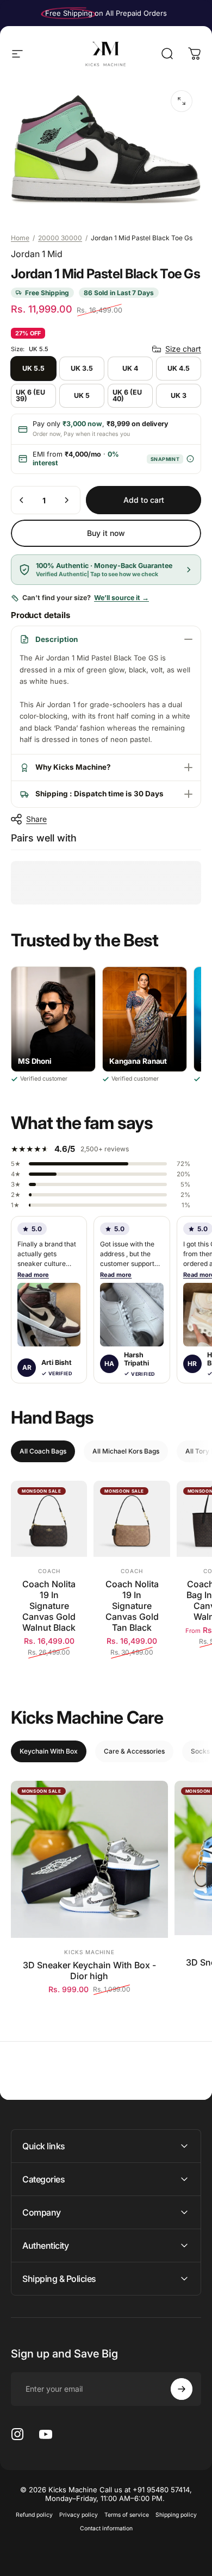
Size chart (183, 349)
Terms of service (127, 2515)
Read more (33, 1275)
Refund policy (34, 2515)
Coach (49, 1571)
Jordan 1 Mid (37, 254)
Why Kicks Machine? (73, 767)
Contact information (106, 2528)
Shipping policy (176, 2515)
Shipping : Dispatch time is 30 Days (99, 794)
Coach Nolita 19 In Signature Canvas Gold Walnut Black (49, 1606)
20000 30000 (60, 238)
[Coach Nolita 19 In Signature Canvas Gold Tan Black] (132, 1519)
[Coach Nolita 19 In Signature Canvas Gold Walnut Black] (49, 1519)
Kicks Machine (89, 1952)
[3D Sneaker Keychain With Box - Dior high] (89, 1859)
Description (57, 639)
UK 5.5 (33, 368)
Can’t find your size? (86, 598)
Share (36, 819)
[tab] (43, 1451)
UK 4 (130, 368)
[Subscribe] (182, 2389)
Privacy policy (79, 2515)
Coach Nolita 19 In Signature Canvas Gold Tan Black (132, 1606)
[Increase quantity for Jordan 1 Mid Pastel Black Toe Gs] (66, 500)
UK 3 (179, 395)
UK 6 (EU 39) (30, 396)
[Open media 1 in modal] (182, 101)
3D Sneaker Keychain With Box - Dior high (89, 1970)
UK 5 (82, 395)
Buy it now (106, 533)
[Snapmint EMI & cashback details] (190, 459)
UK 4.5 (179, 368)
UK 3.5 (82, 368)
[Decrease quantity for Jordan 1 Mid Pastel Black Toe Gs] (22, 500)
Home (20, 238)
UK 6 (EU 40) (127, 396)
